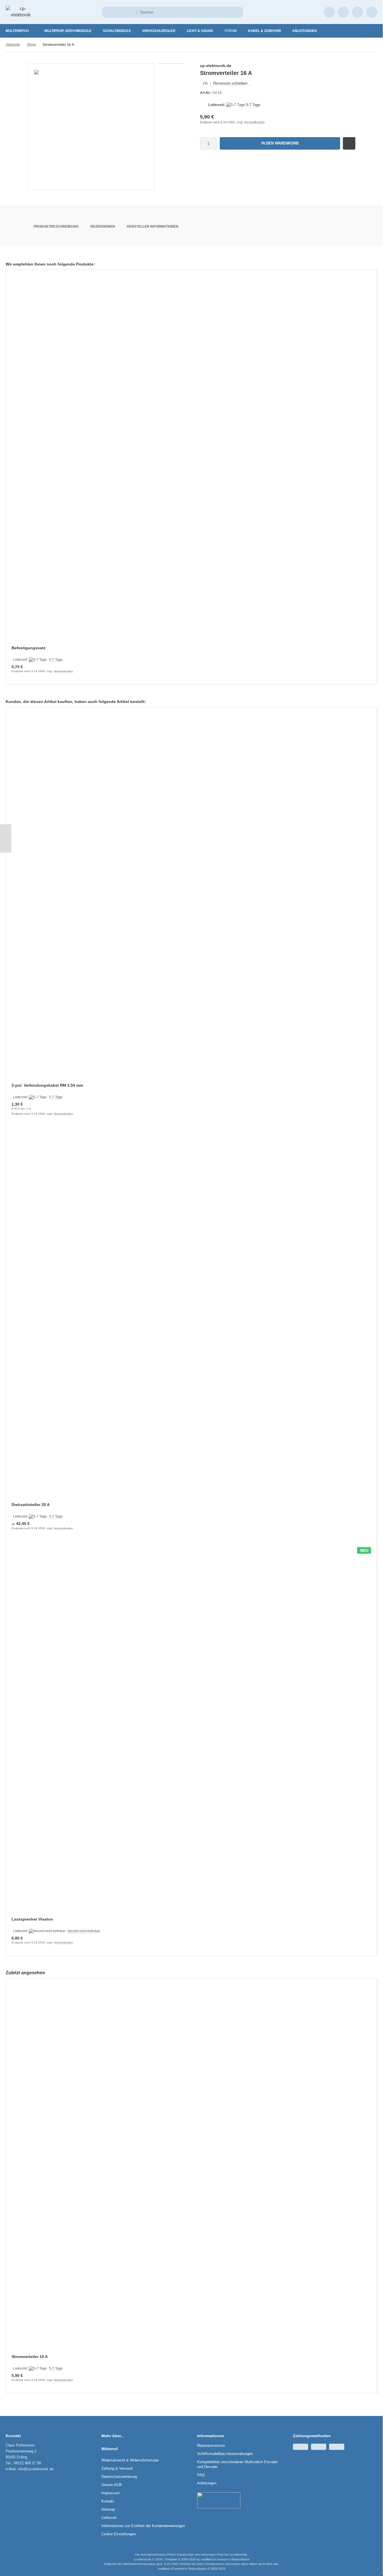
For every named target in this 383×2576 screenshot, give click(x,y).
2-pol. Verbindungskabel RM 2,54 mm (47, 1085)
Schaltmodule (117, 31)
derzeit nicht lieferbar (84, 1931)
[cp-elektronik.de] (345, 66)
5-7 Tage (253, 105)
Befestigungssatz (29, 648)
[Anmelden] (329, 12)
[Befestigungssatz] (191, 461)
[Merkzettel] (343, 12)
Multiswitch (17, 31)
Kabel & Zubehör (265, 31)
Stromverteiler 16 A (30, 2357)
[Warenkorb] (358, 12)
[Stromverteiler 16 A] (191, 2170)
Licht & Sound (200, 31)
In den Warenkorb (280, 143)
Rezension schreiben (230, 83)
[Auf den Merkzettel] (349, 143)
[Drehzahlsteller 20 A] (191, 1318)
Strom (231, 31)
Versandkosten (254, 122)
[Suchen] (237, 12)
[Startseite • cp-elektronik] (21, 15)
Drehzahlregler (159, 31)
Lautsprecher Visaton (32, 1919)
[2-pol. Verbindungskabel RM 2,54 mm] (191, 899)
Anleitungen (305, 31)
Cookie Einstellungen (119, 2534)
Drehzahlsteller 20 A (31, 1505)
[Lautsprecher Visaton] (191, 1733)
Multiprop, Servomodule (68, 31)
